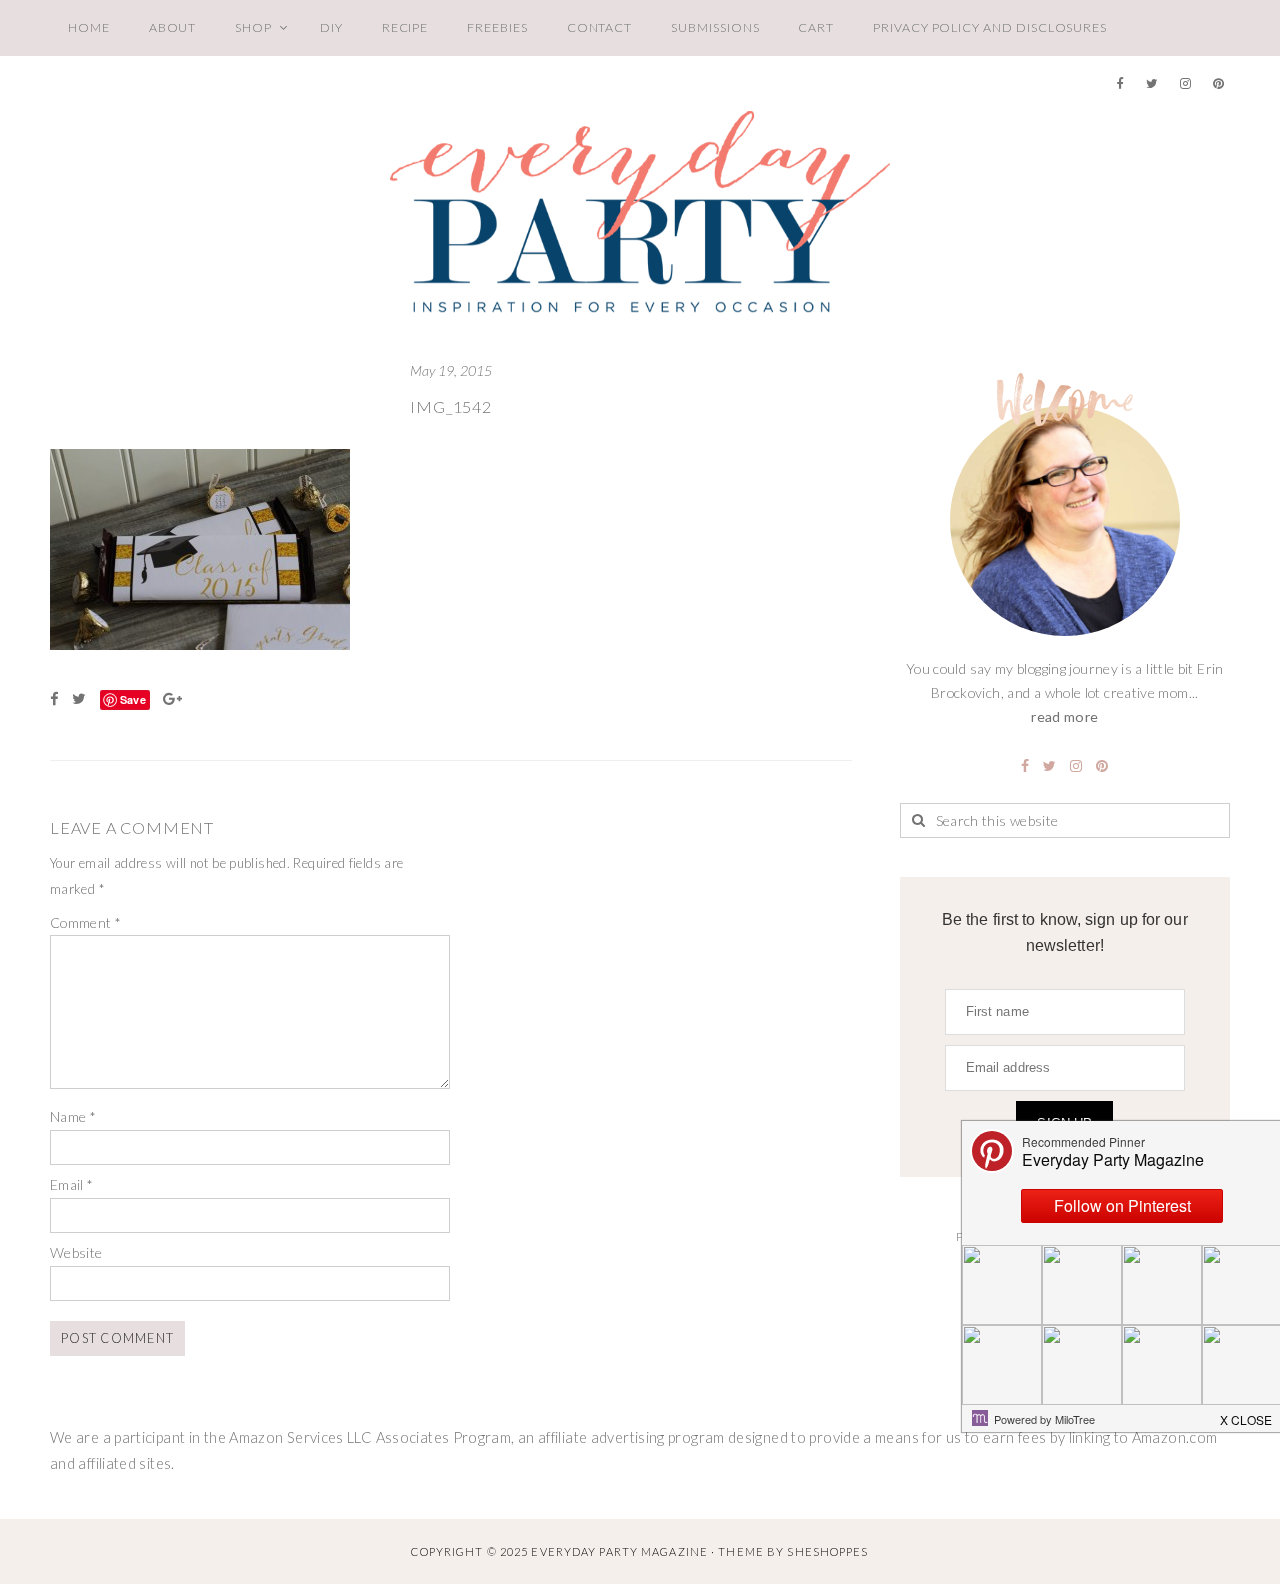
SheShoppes (827, 1551)
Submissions (715, 27)
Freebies (497, 27)
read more (1064, 716)
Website (76, 1252)
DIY (331, 27)
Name (73, 1116)
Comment (85, 922)
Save (133, 699)
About (173, 27)
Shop (253, 27)
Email (72, 1184)
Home (89, 27)
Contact (600, 27)
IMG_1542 (450, 406)
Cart (816, 27)
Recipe (405, 27)
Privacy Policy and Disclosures (990, 27)
